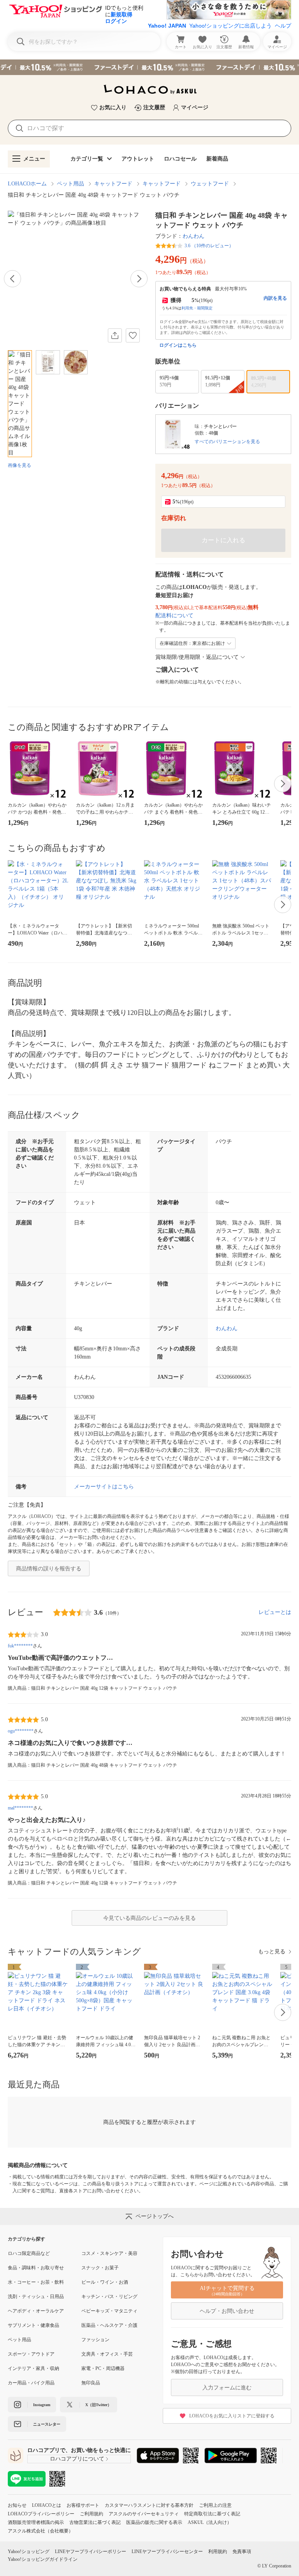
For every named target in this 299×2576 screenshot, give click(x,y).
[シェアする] (115, 335)
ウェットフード (210, 184)
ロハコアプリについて (77, 2459)
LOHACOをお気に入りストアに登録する (232, 2416)
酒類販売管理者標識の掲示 (36, 2522)
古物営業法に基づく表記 (95, 2522)
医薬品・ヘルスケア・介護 (109, 2325)
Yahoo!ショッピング (29, 2552)
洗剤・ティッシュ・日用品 (36, 2297)
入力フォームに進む (227, 2388)
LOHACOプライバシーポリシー (41, 2514)
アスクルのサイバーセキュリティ (144, 2514)
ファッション (95, 2340)
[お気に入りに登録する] (133, 335)
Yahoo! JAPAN (167, 26)
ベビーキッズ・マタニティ (109, 2311)
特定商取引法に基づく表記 (212, 2514)
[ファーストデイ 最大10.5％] (149, 67)
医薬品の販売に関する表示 (154, 2522)
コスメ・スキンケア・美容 (109, 2253)
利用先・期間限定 (197, 308)
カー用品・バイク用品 (31, 2383)
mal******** (20, 1808)
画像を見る (19, 465)
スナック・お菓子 (100, 2268)
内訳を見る (275, 298)
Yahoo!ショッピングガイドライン (43, 2559)
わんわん (193, 236)
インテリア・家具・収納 (33, 2368)
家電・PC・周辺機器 (103, 2368)
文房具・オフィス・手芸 (107, 2354)
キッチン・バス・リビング (109, 2297)
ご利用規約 (91, 2514)
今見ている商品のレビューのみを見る (149, 1918)
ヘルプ (283, 26)
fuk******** (20, 1646)
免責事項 (242, 2552)
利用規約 (218, 2552)
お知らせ (17, 2505)
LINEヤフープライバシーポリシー (91, 2552)
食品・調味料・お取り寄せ (36, 2268)
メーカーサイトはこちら (104, 1487)
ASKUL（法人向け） (210, 2522)
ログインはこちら (178, 345)
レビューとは (275, 1612)
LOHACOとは (47, 2505)
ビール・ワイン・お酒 (105, 2282)
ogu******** (21, 1731)
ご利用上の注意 (215, 2505)
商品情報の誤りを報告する (49, 1569)
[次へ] (139, 279)
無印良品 (91, 2383)
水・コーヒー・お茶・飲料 (36, 2282)
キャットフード (113, 184)
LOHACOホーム (27, 184)
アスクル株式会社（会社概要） (40, 2531)
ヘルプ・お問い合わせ (227, 2311)
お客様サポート (83, 2505)
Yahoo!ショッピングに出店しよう (230, 26)
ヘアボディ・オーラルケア (36, 2311)
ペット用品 (70, 184)
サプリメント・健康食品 (33, 2325)
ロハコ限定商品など (29, 2253)
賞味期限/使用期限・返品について (197, 657)
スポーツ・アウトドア (31, 2354)
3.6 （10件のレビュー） (209, 246)
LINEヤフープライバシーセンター (167, 2552)
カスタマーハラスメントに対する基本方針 (149, 2505)
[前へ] (12, 279)
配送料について (174, 616)
